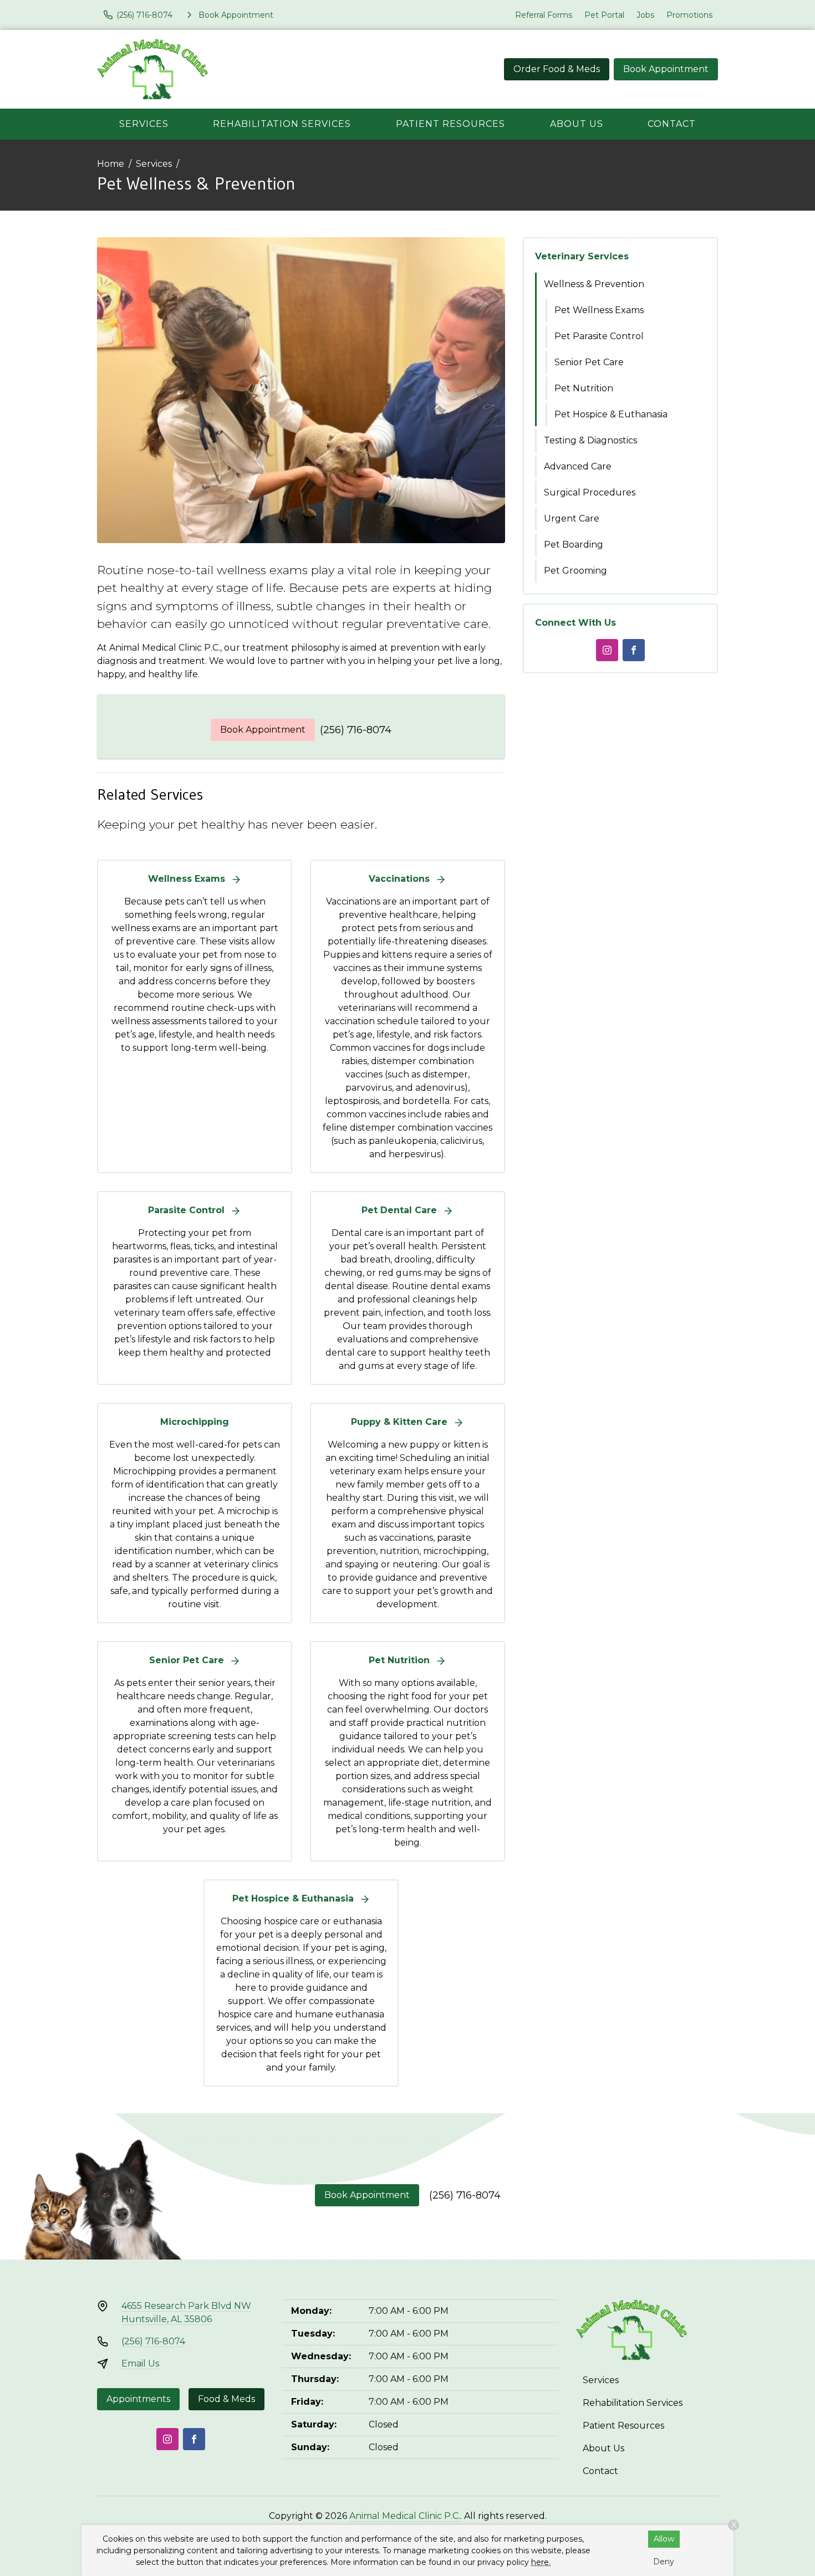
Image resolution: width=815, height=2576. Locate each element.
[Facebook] (634, 650)
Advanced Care (578, 466)
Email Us (140, 2363)
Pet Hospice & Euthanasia (611, 414)
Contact (672, 124)
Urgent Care (572, 518)
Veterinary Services (582, 256)
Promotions (689, 15)
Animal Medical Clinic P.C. (405, 2516)
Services (144, 124)
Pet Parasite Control (599, 336)
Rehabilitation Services (282, 124)
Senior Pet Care (589, 362)
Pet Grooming (575, 571)
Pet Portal (604, 15)
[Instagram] (607, 650)
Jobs (645, 15)
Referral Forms (544, 15)
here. (541, 2562)
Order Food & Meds (557, 69)
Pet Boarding (574, 545)
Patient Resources (450, 124)
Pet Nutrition (584, 388)
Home (111, 164)
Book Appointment (666, 69)
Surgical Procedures (590, 492)
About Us (577, 124)
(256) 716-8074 (356, 730)
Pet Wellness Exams (599, 310)
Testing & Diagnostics (590, 440)
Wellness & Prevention (594, 284)
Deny (664, 2562)
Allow (664, 2539)
